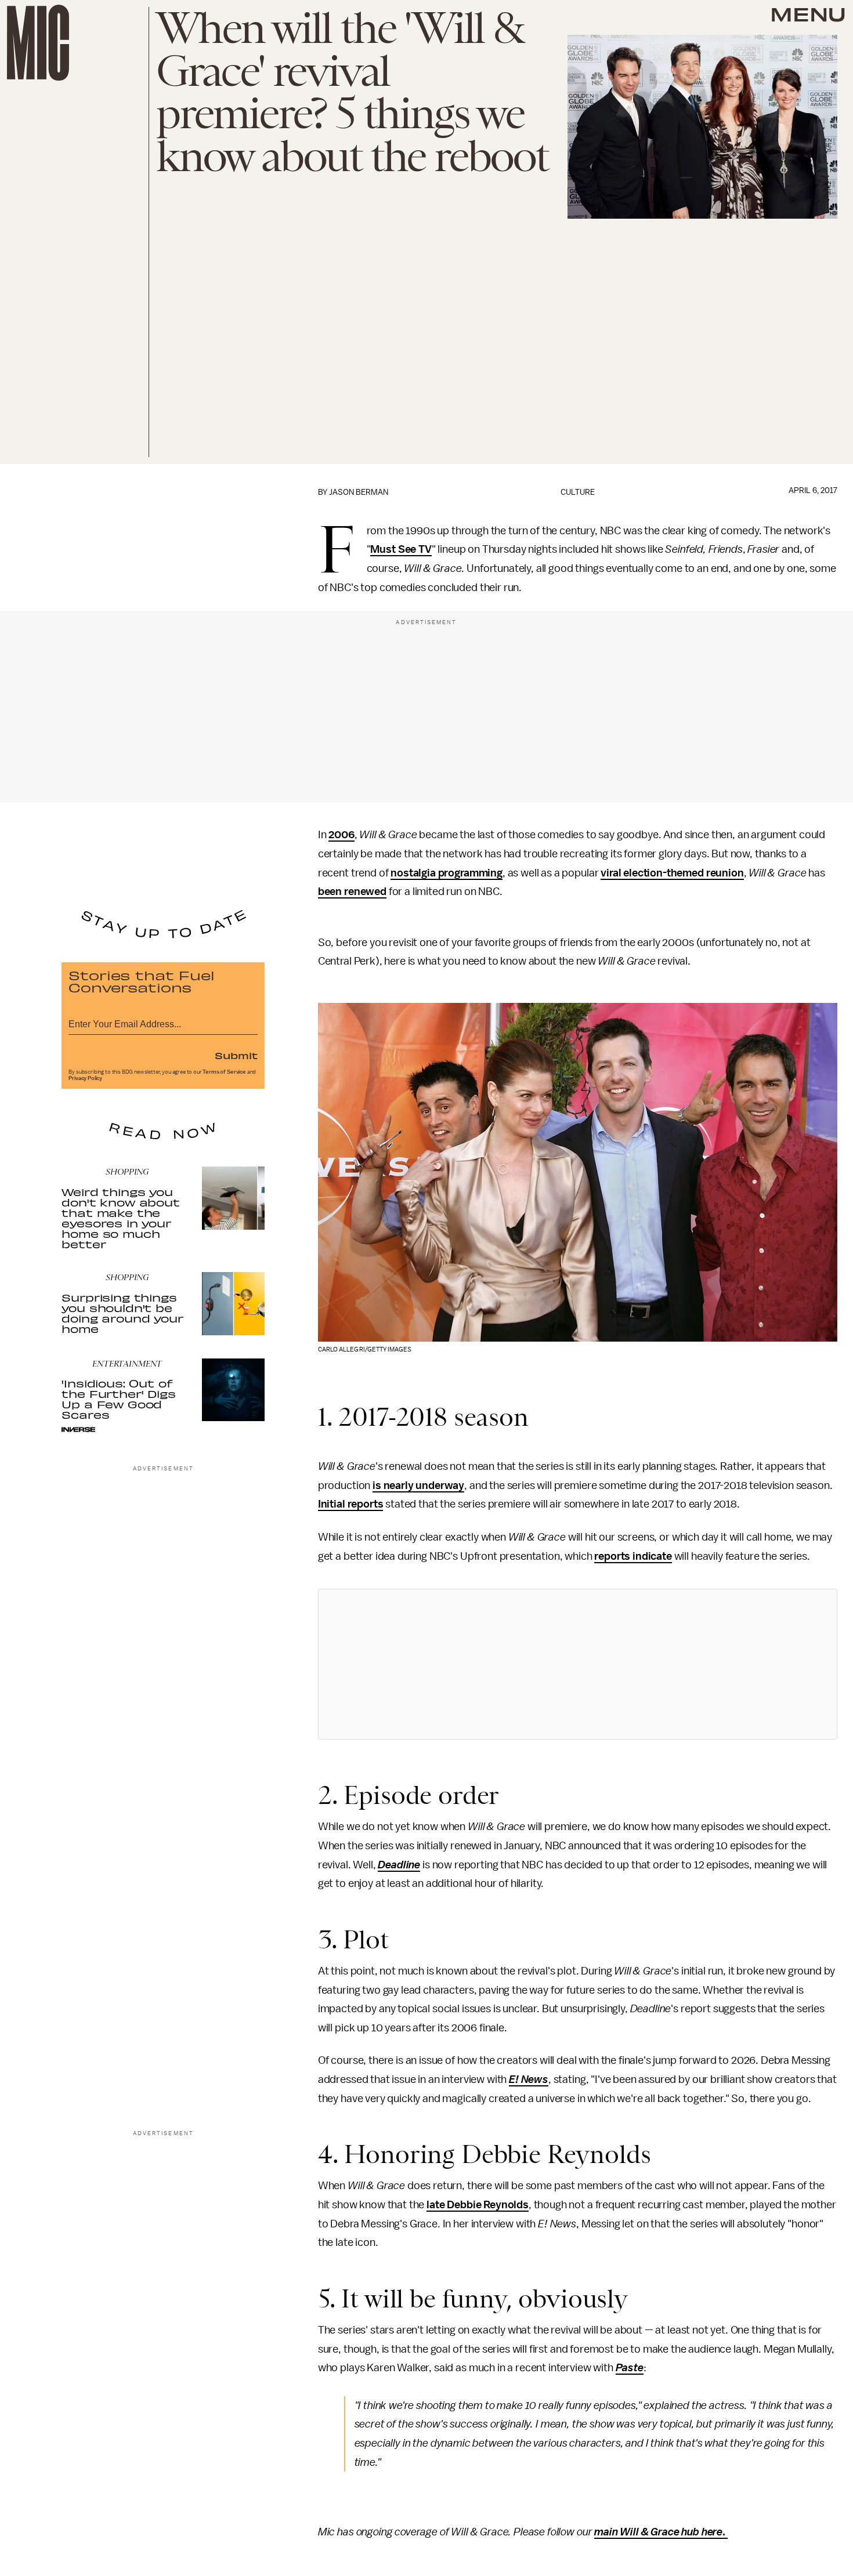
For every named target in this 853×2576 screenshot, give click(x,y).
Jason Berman (359, 492)
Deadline (399, 1865)
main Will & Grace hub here (658, 2532)
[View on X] (577, 1664)
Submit (236, 1055)
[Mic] (38, 43)
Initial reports (351, 1504)
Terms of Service (224, 1072)
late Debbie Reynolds (478, 2205)
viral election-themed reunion (672, 873)
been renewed (352, 892)
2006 (341, 835)
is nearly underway (418, 1486)
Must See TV (401, 549)
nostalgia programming (447, 873)
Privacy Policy (85, 1078)
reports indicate (633, 1556)
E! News (529, 2079)
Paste (630, 2368)
